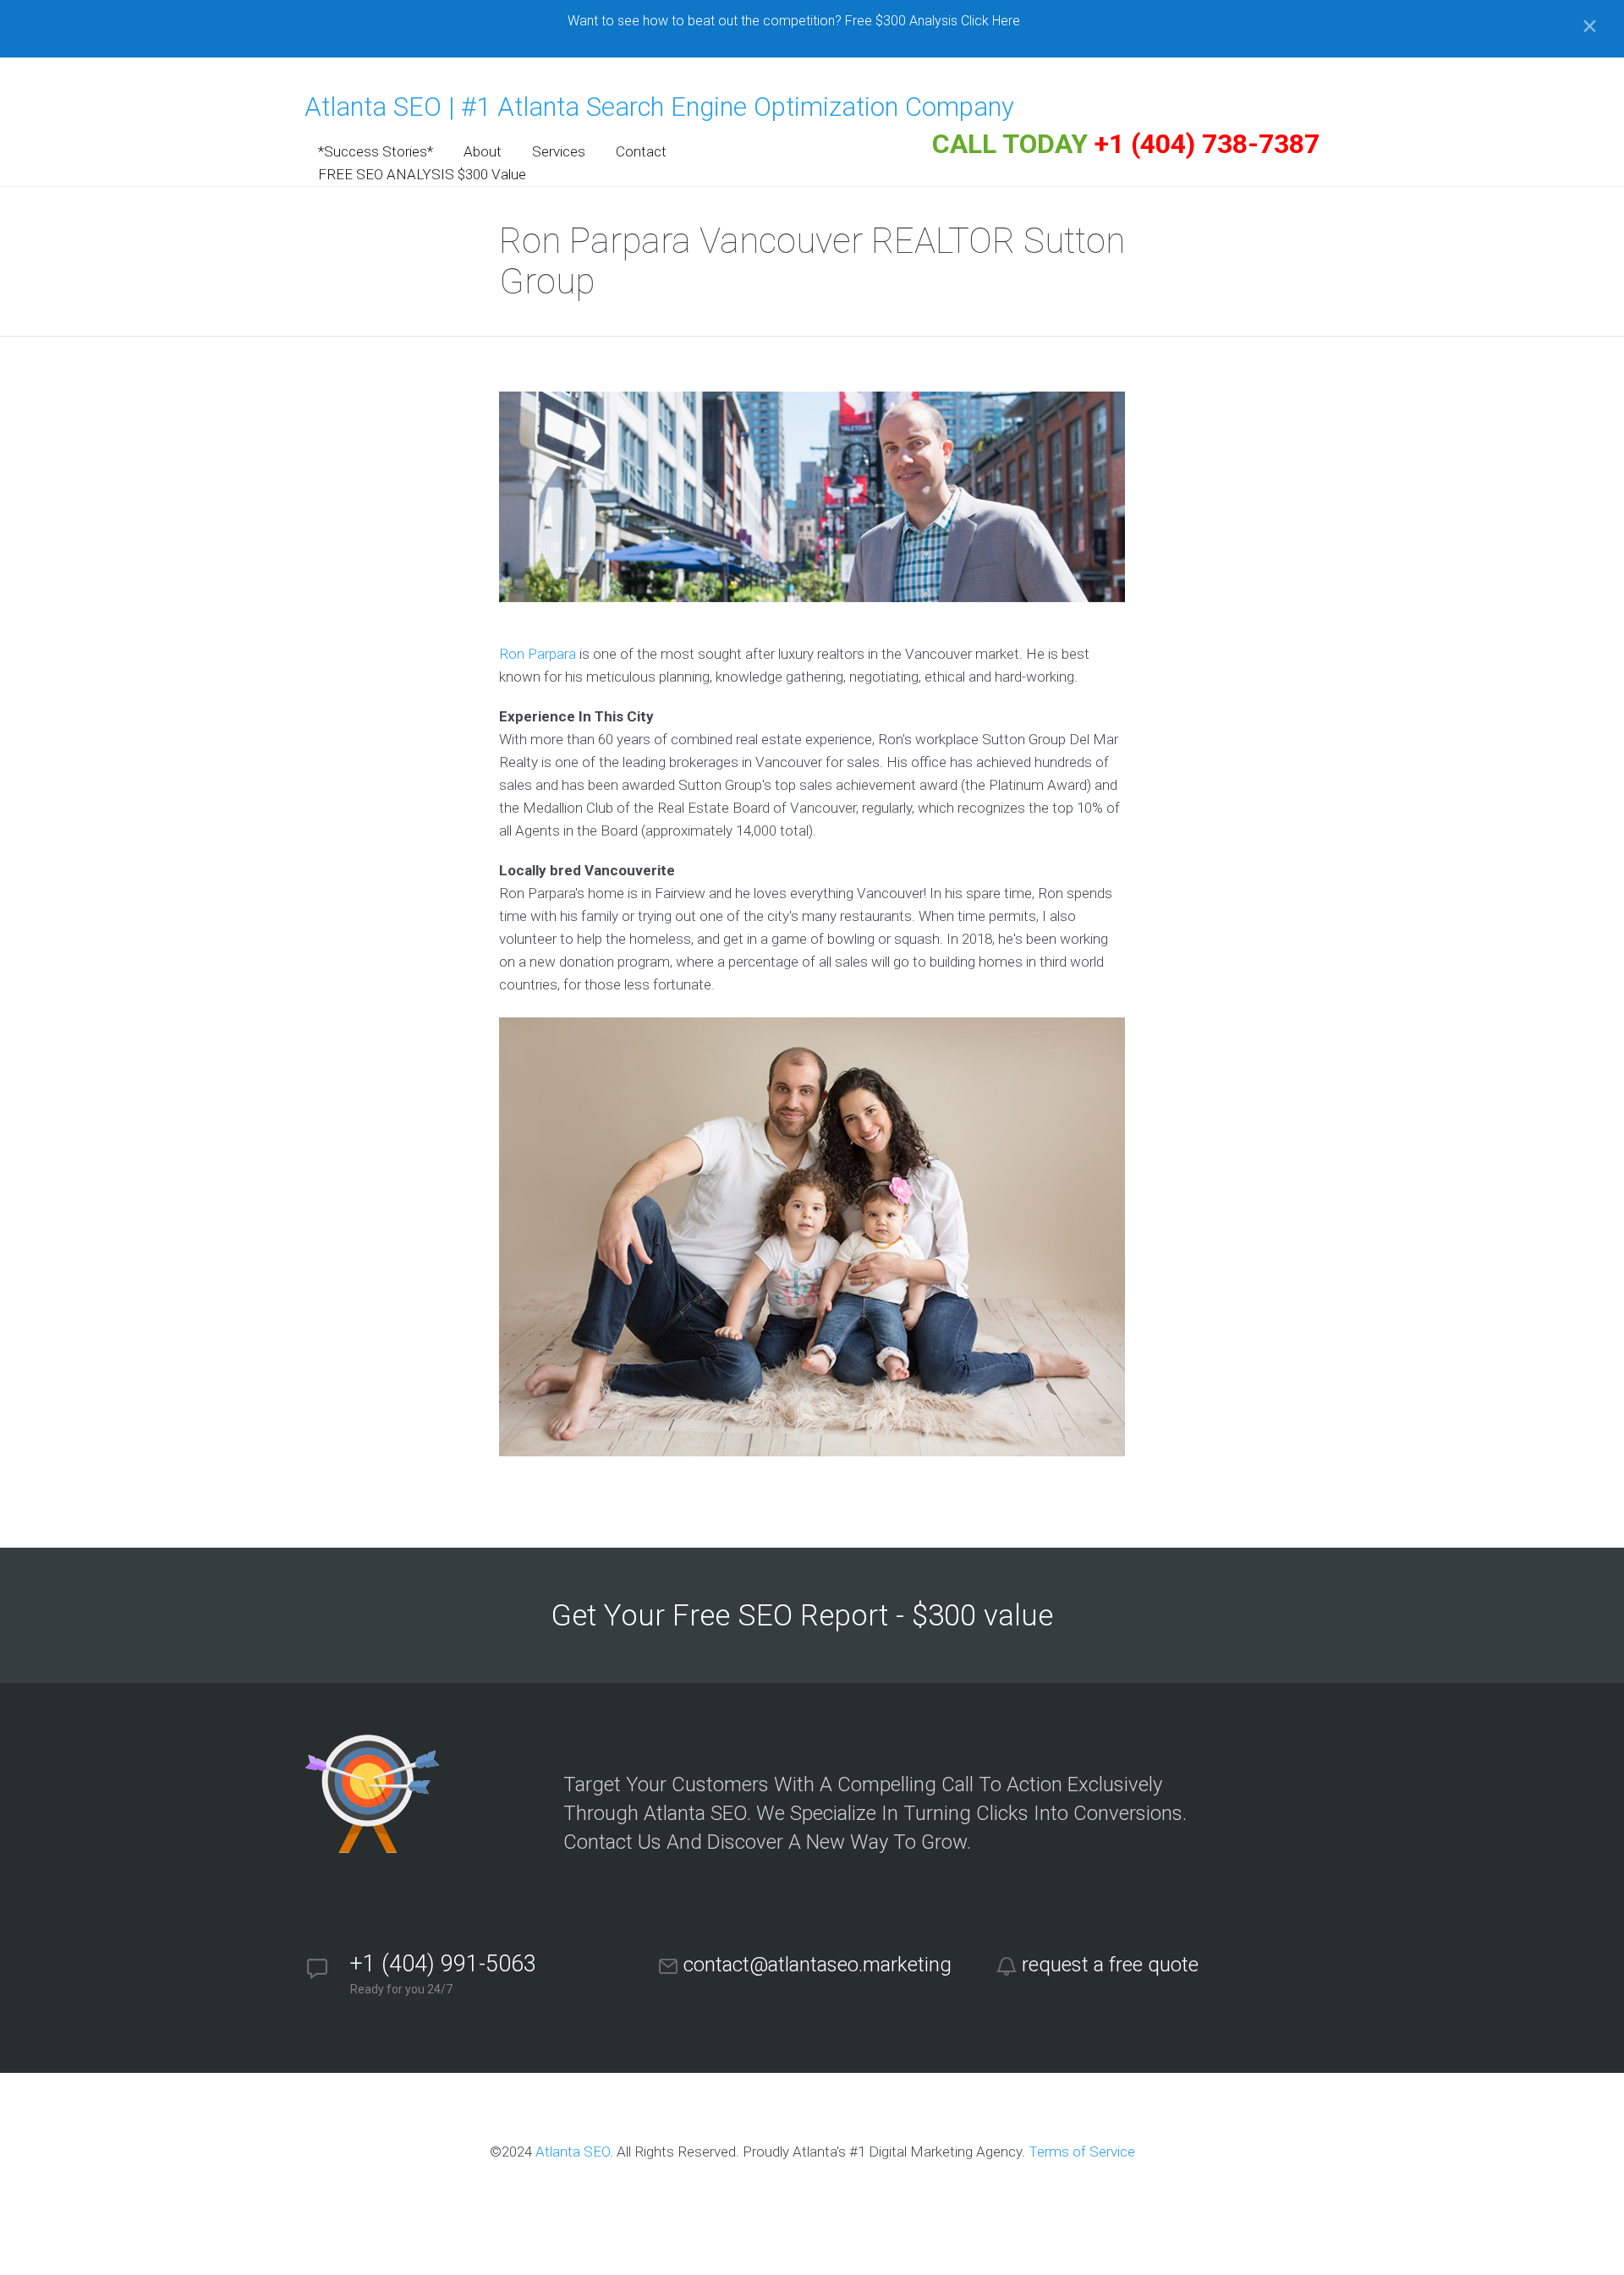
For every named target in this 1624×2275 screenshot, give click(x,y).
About (483, 151)
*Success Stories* (376, 151)
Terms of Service (1082, 2152)
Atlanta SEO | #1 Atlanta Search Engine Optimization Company (659, 107)
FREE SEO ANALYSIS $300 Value (422, 174)
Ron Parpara (538, 654)
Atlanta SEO (573, 2152)
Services (559, 151)
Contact (641, 151)
